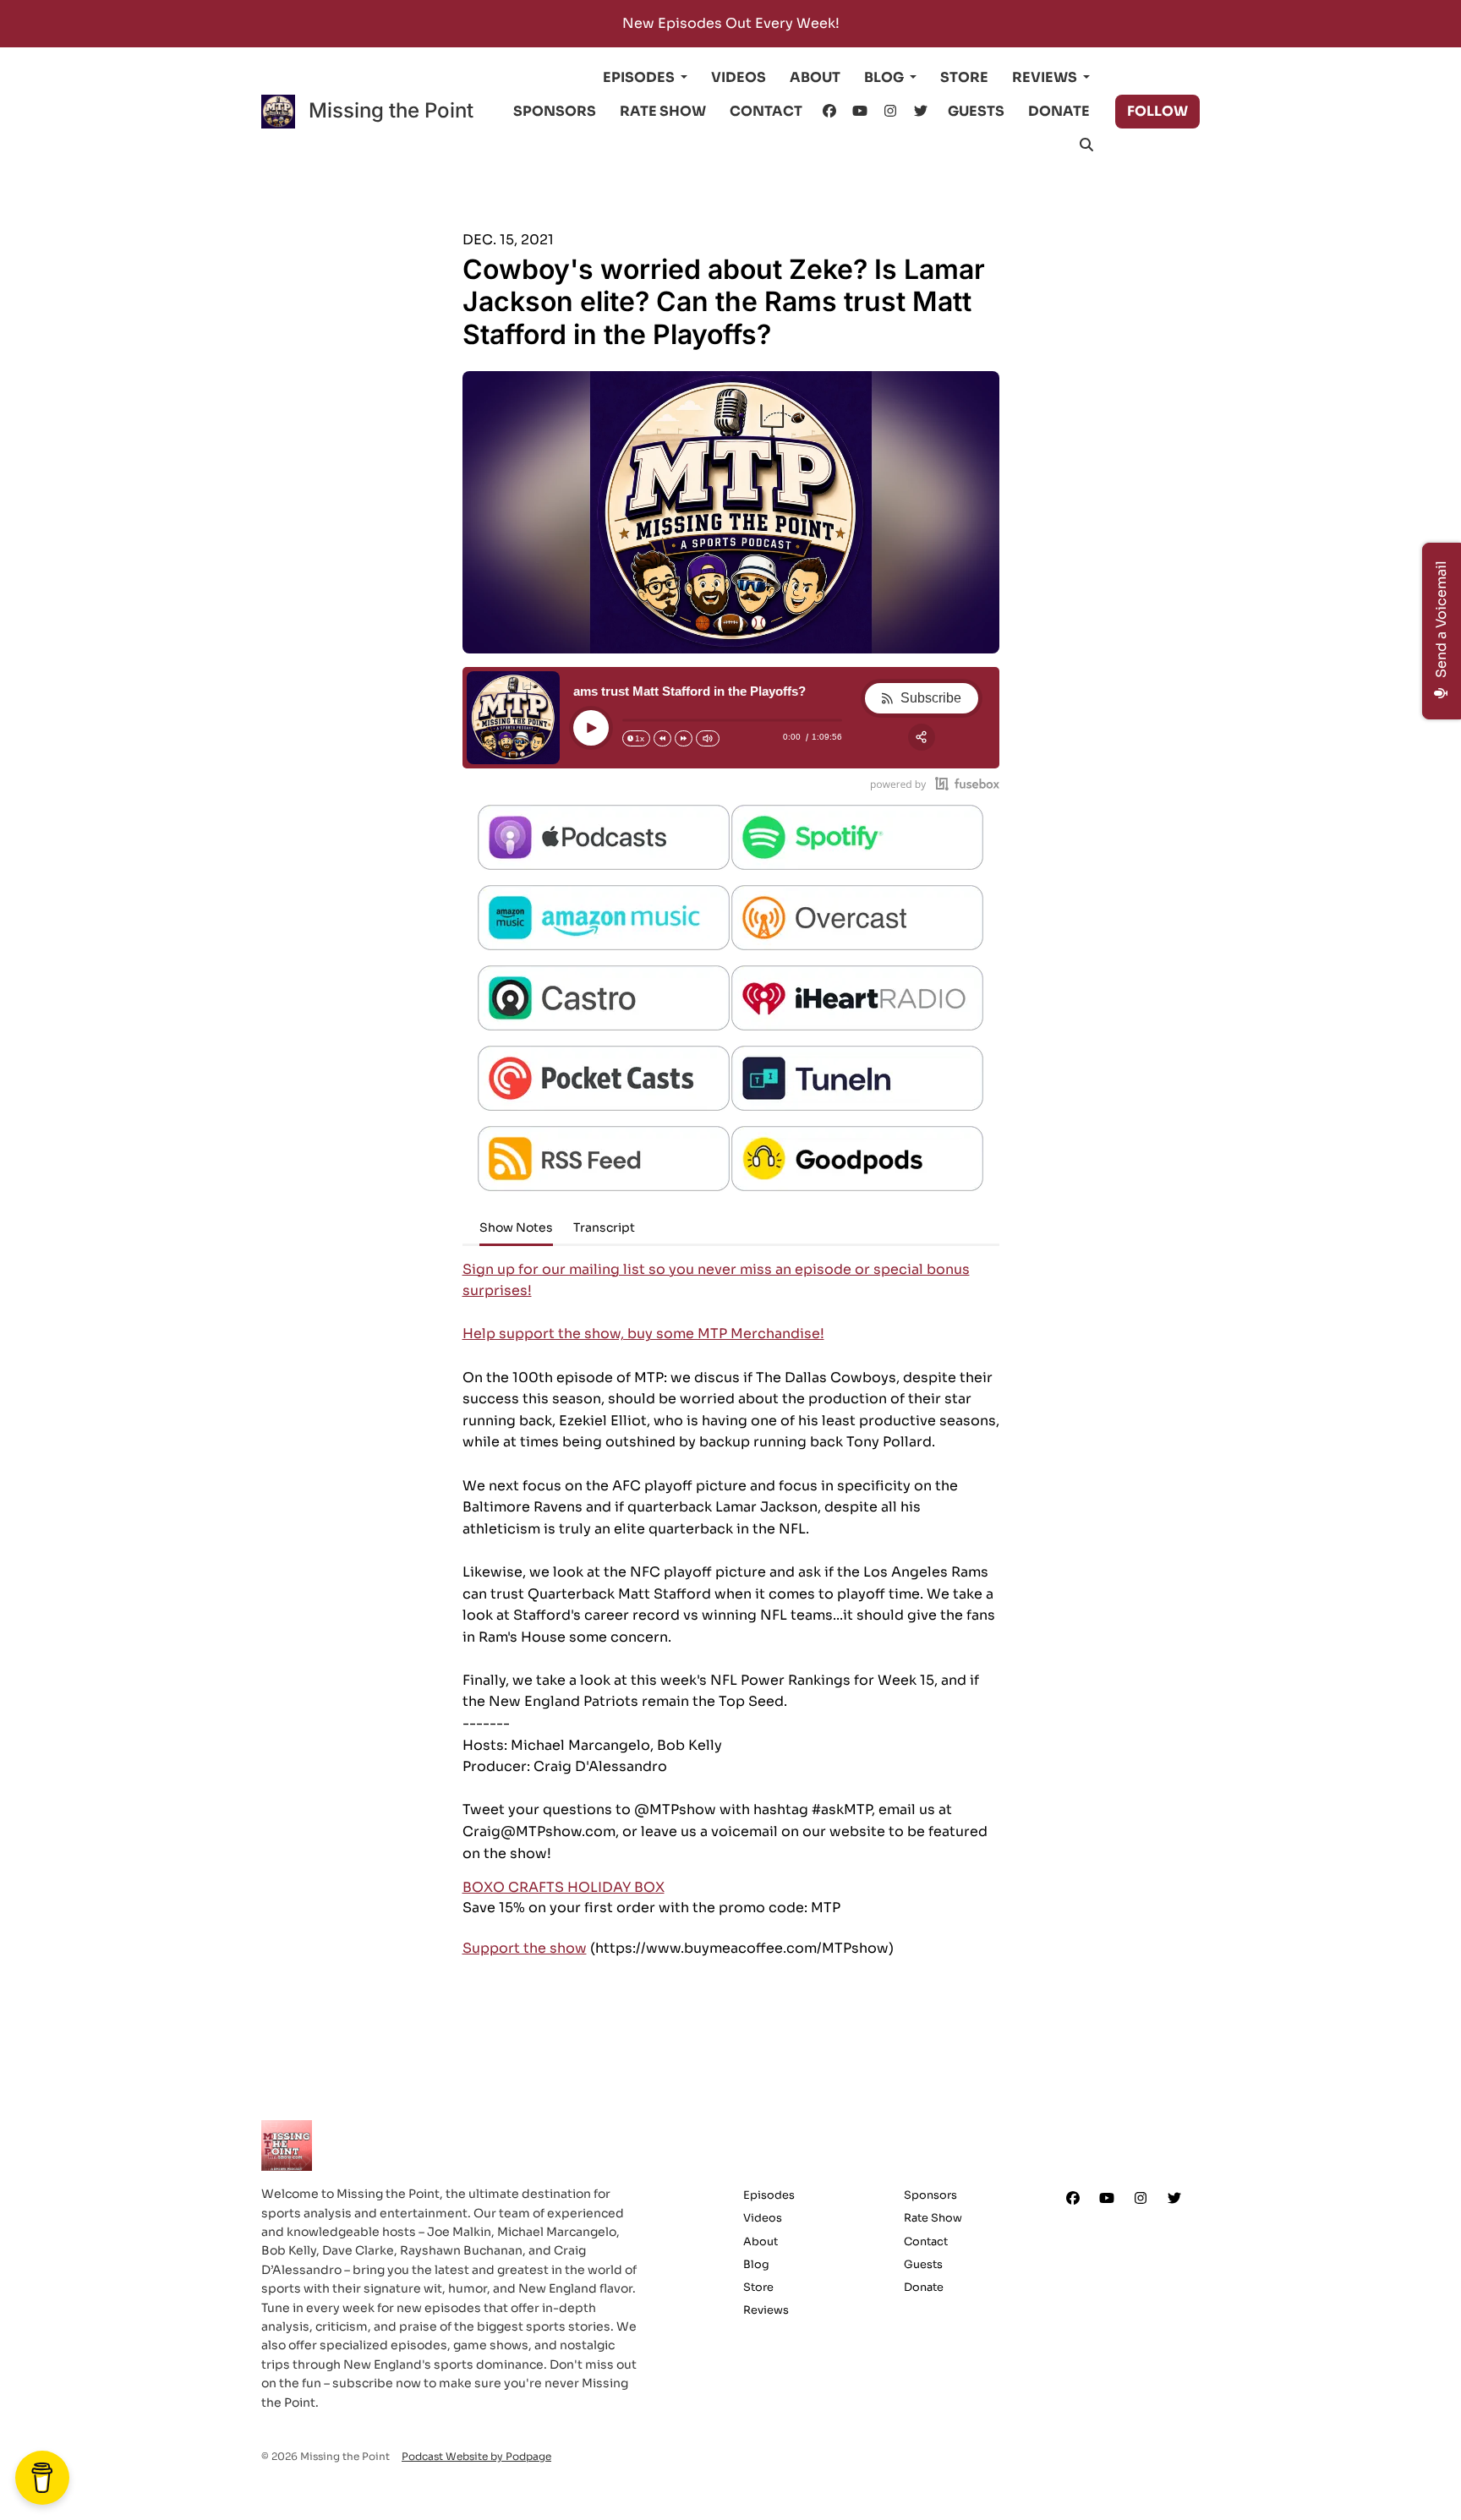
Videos (739, 77)
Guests (976, 111)
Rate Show (663, 111)
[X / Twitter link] (921, 112)
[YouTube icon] (1107, 2199)
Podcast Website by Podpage (476, 2456)
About (815, 77)
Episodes (640, 77)
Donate (1059, 111)
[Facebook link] (829, 112)
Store (964, 77)
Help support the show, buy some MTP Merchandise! (643, 1334)
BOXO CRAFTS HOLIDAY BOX (564, 1887)
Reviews (1046, 77)
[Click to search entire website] (1086, 145)
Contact (766, 111)
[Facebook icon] (1073, 2199)
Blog (885, 77)
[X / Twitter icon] (1174, 2199)
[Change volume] (708, 738)
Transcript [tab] (604, 1227)
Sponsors (555, 111)
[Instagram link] (890, 112)
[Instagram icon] (1141, 2199)
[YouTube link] (860, 112)
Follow (1157, 111)
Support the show (525, 1948)
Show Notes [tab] (516, 1227)
